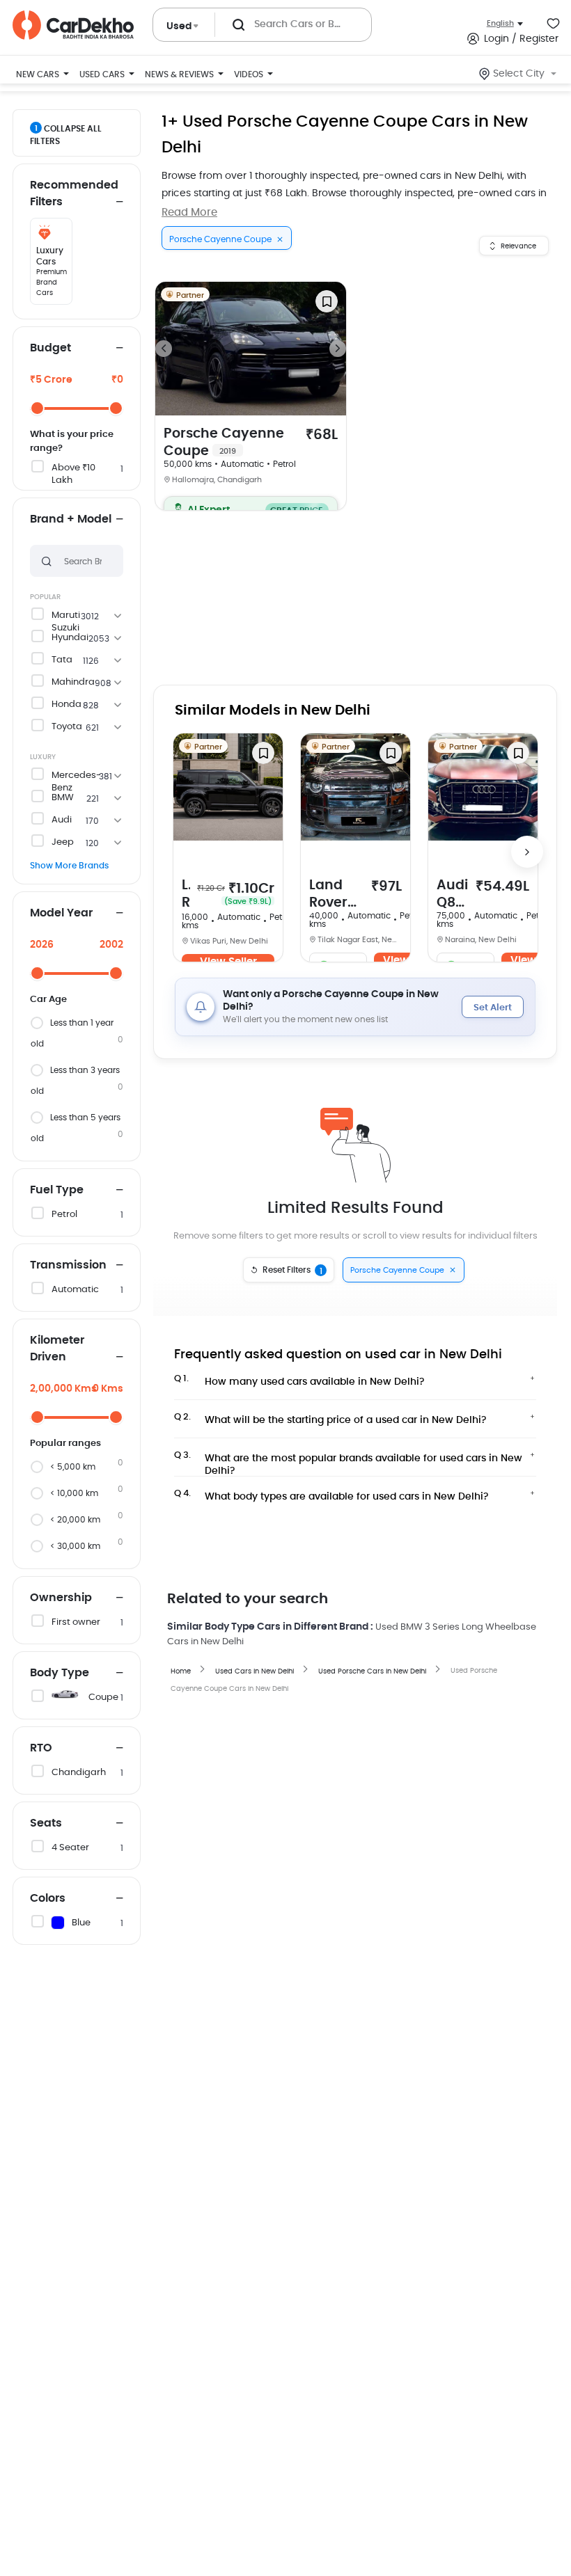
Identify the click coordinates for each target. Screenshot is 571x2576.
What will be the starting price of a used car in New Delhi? (330, 1419)
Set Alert (493, 1008)
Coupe (103, 1698)
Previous (164, 349)
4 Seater (70, 1848)
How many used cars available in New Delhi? (299, 1381)
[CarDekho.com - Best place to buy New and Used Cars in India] (73, 25)
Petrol (64, 1215)
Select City (519, 74)
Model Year (61, 913)
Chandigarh (79, 1773)
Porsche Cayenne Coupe (224, 443)
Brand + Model (71, 519)
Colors (48, 1898)
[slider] (37, 408)
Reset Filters (292, 1271)
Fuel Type (57, 1190)
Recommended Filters (74, 193)
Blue (81, 1923)
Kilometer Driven (57, 1349)
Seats (46, 1823)
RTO (41, 1748)
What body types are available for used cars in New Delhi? (331, 1495)
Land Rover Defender (186, 895)
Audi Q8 (452, 895)
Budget (50, 348)
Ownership (61, 1598)
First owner (76, 1622)
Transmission (68, 1265)
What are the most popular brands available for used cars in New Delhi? (348, 1461)
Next (338, 349)
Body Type (60, 1673)
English (500, 23)
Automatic (75, 1290)
